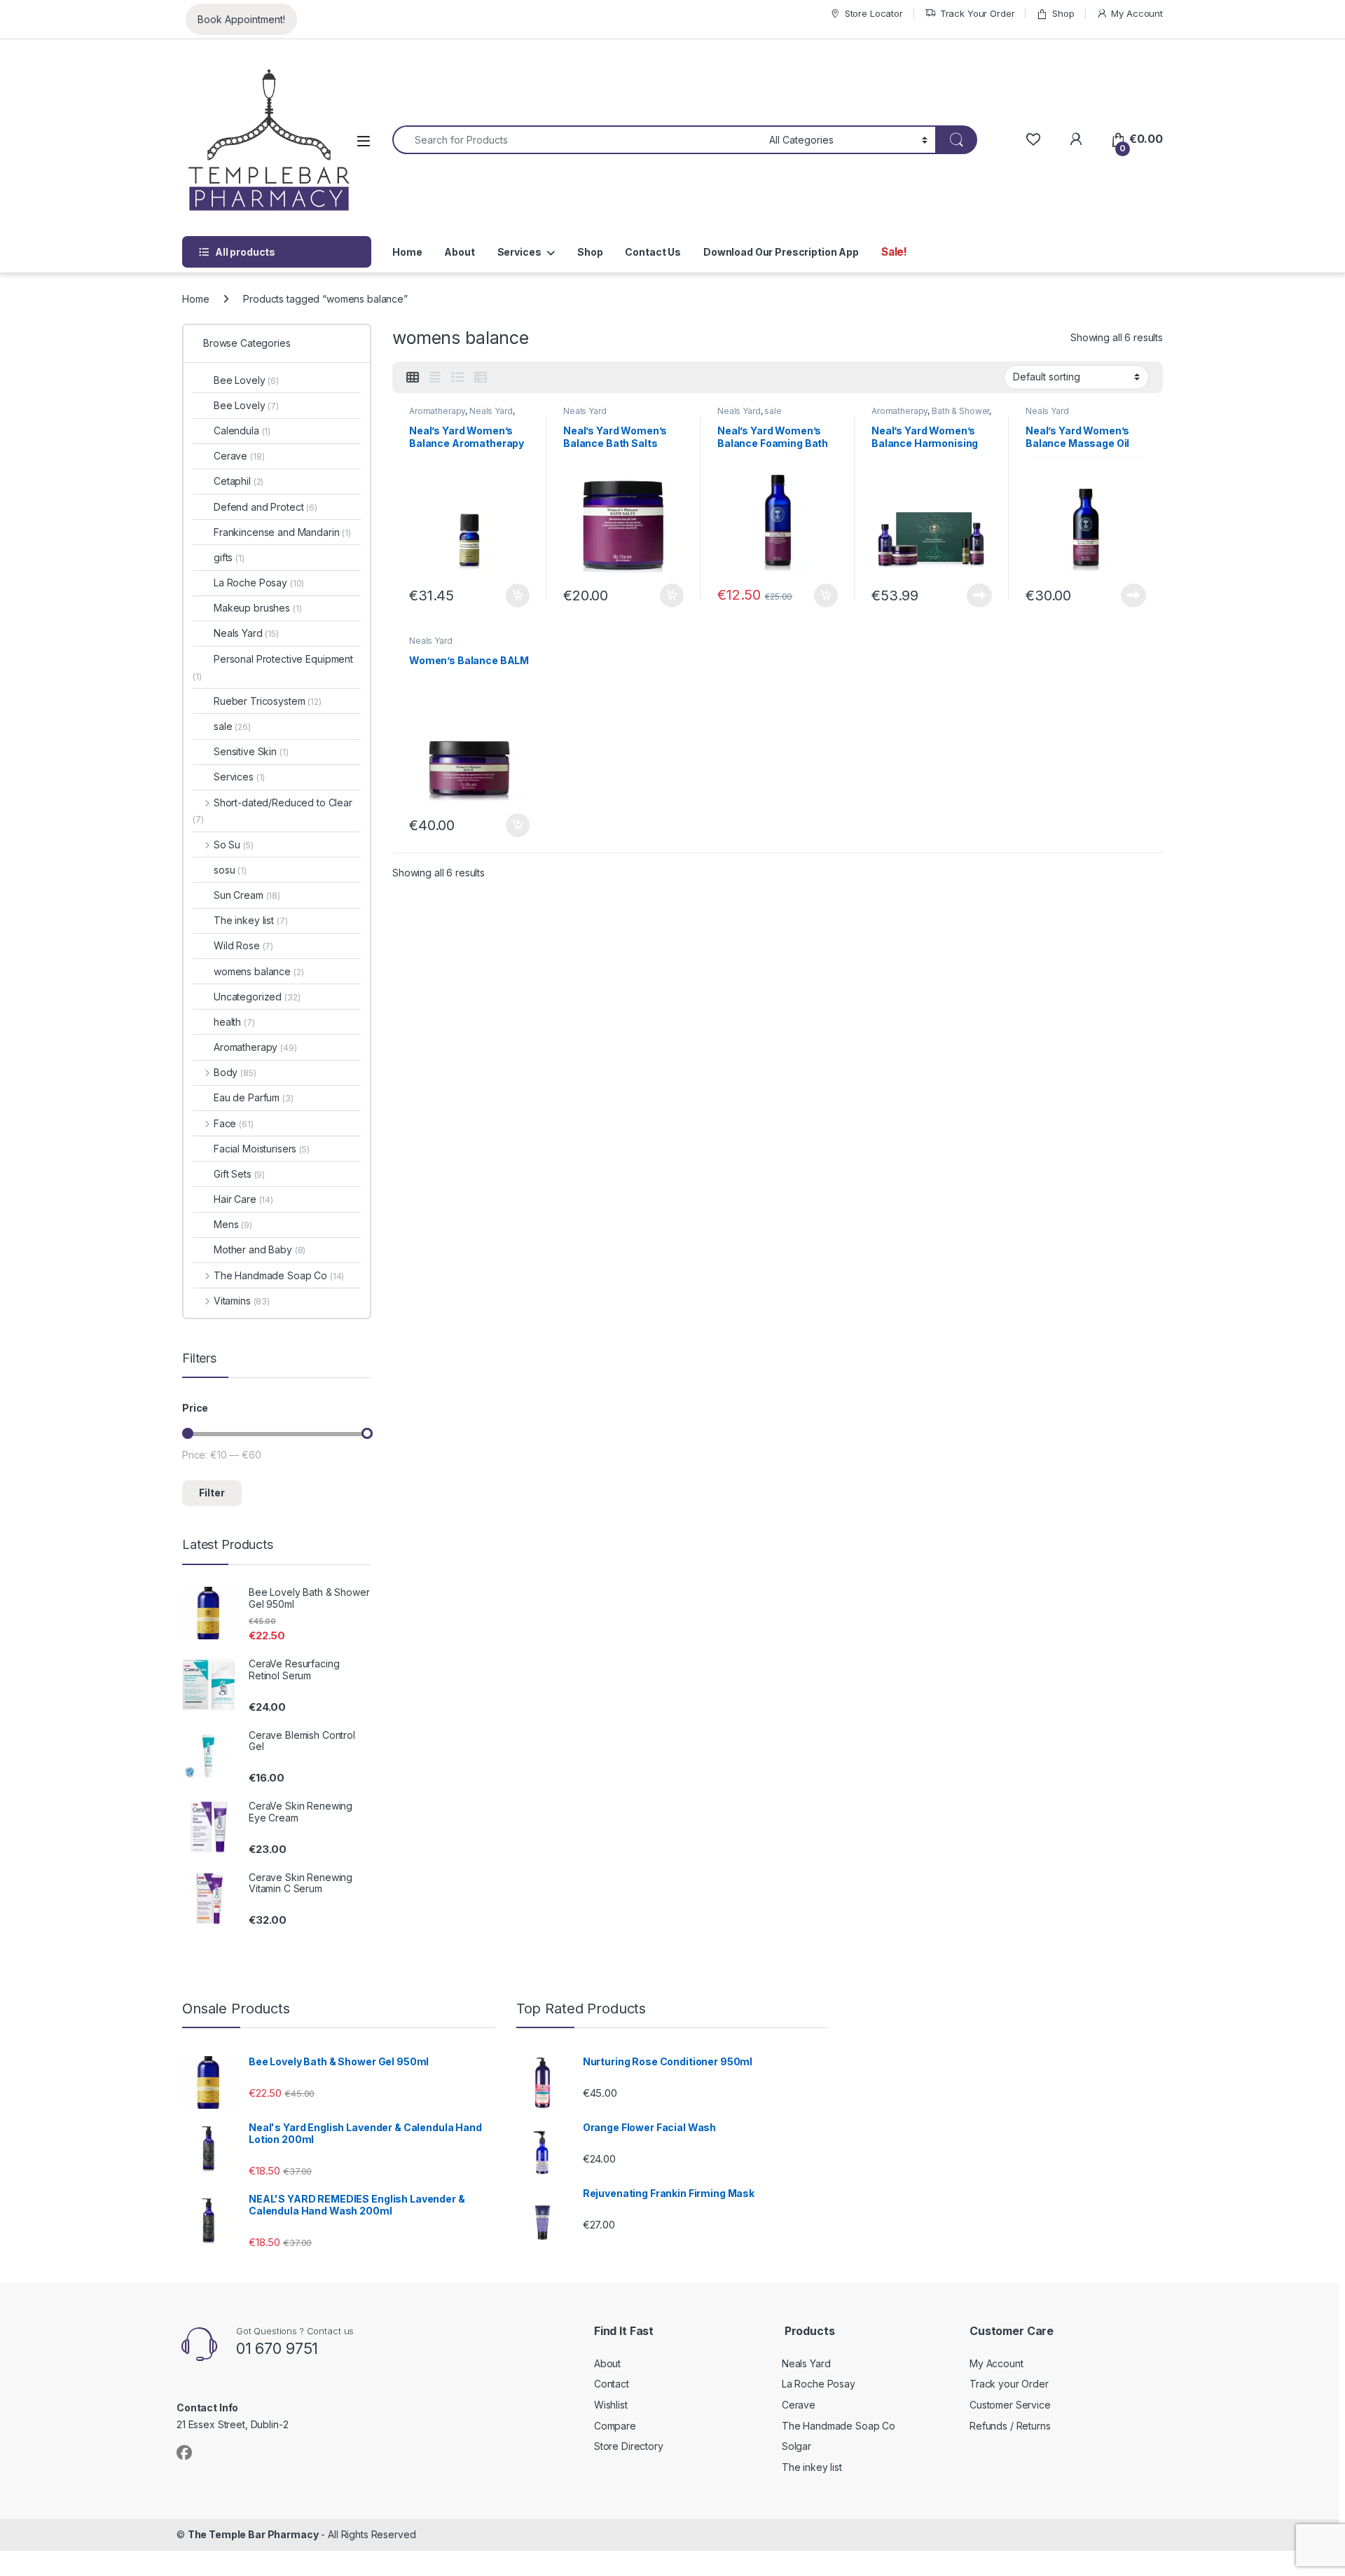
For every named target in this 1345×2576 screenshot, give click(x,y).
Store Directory (629, 2446)
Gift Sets (239, 1174)
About (459, 252)
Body (235, 1072)
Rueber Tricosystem (268, 701)
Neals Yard (491, 411)
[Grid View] (413, 378)
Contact (612, 2384)
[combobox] (577, 140)
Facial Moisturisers (262, 1149)
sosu (230, 870)
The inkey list (251, 920)
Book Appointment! (241, 19)
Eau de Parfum (254, 1097)
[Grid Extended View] (435, 378)
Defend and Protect (265, 507)
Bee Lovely (246, 380)
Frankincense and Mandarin (282, 532)
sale (773, 411)
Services (519, 252)
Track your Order (1009, 2384)
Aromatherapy (437, 411)
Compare (615, 2426)
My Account (1137, 13)
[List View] (457, 378)
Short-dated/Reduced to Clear (273, 811)
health (234, 1022)
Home (407, 252)
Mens (233, 1224)
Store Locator (874, 13)
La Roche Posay (259, 583)
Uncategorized (257, 997)
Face (234, 1123)
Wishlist (611, 2405)
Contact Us (653, 252)
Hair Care (243, 1199)
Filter (212, 1493)
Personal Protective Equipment (273, 667)
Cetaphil (239, 481)
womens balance (259, 971)
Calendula (242, 431)
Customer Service (1010, 2405)
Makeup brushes (258, 608)
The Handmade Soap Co (279, 1275)
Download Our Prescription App (781, 252)
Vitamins (242, 1301)
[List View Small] (481, 378)
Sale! (894, 252)
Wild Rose (243, 945)
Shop (1063, 13)
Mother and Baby (260, 1249)
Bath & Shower (960, 411)
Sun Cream (247, 895)
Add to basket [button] (514, 595)
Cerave (239, 456)
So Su (234, 845)
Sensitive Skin (251, 751)
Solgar (796, 2446)
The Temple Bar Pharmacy (253, 2534)
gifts (229, 557)
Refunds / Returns (1010, 2426)
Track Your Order (978, 13)
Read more (979, 595)
